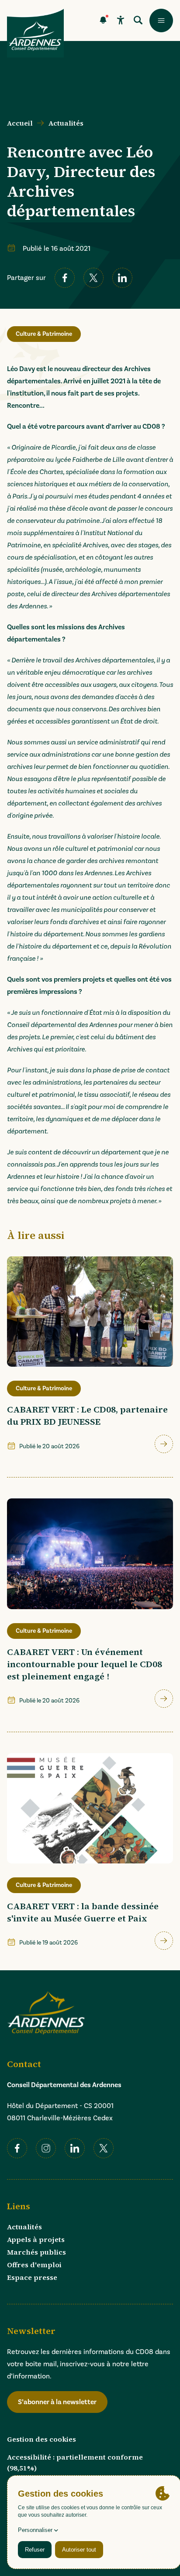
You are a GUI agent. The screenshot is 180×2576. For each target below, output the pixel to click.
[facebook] (65, 278)
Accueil (20, 123)
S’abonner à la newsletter (57, 2402)
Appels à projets (36, 2239)
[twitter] (93, 278)
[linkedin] (122, 278)
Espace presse (32, 2277)
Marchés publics (36, 2252)
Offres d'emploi (34, 2265)
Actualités (66, 123)
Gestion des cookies (42, 2439)
